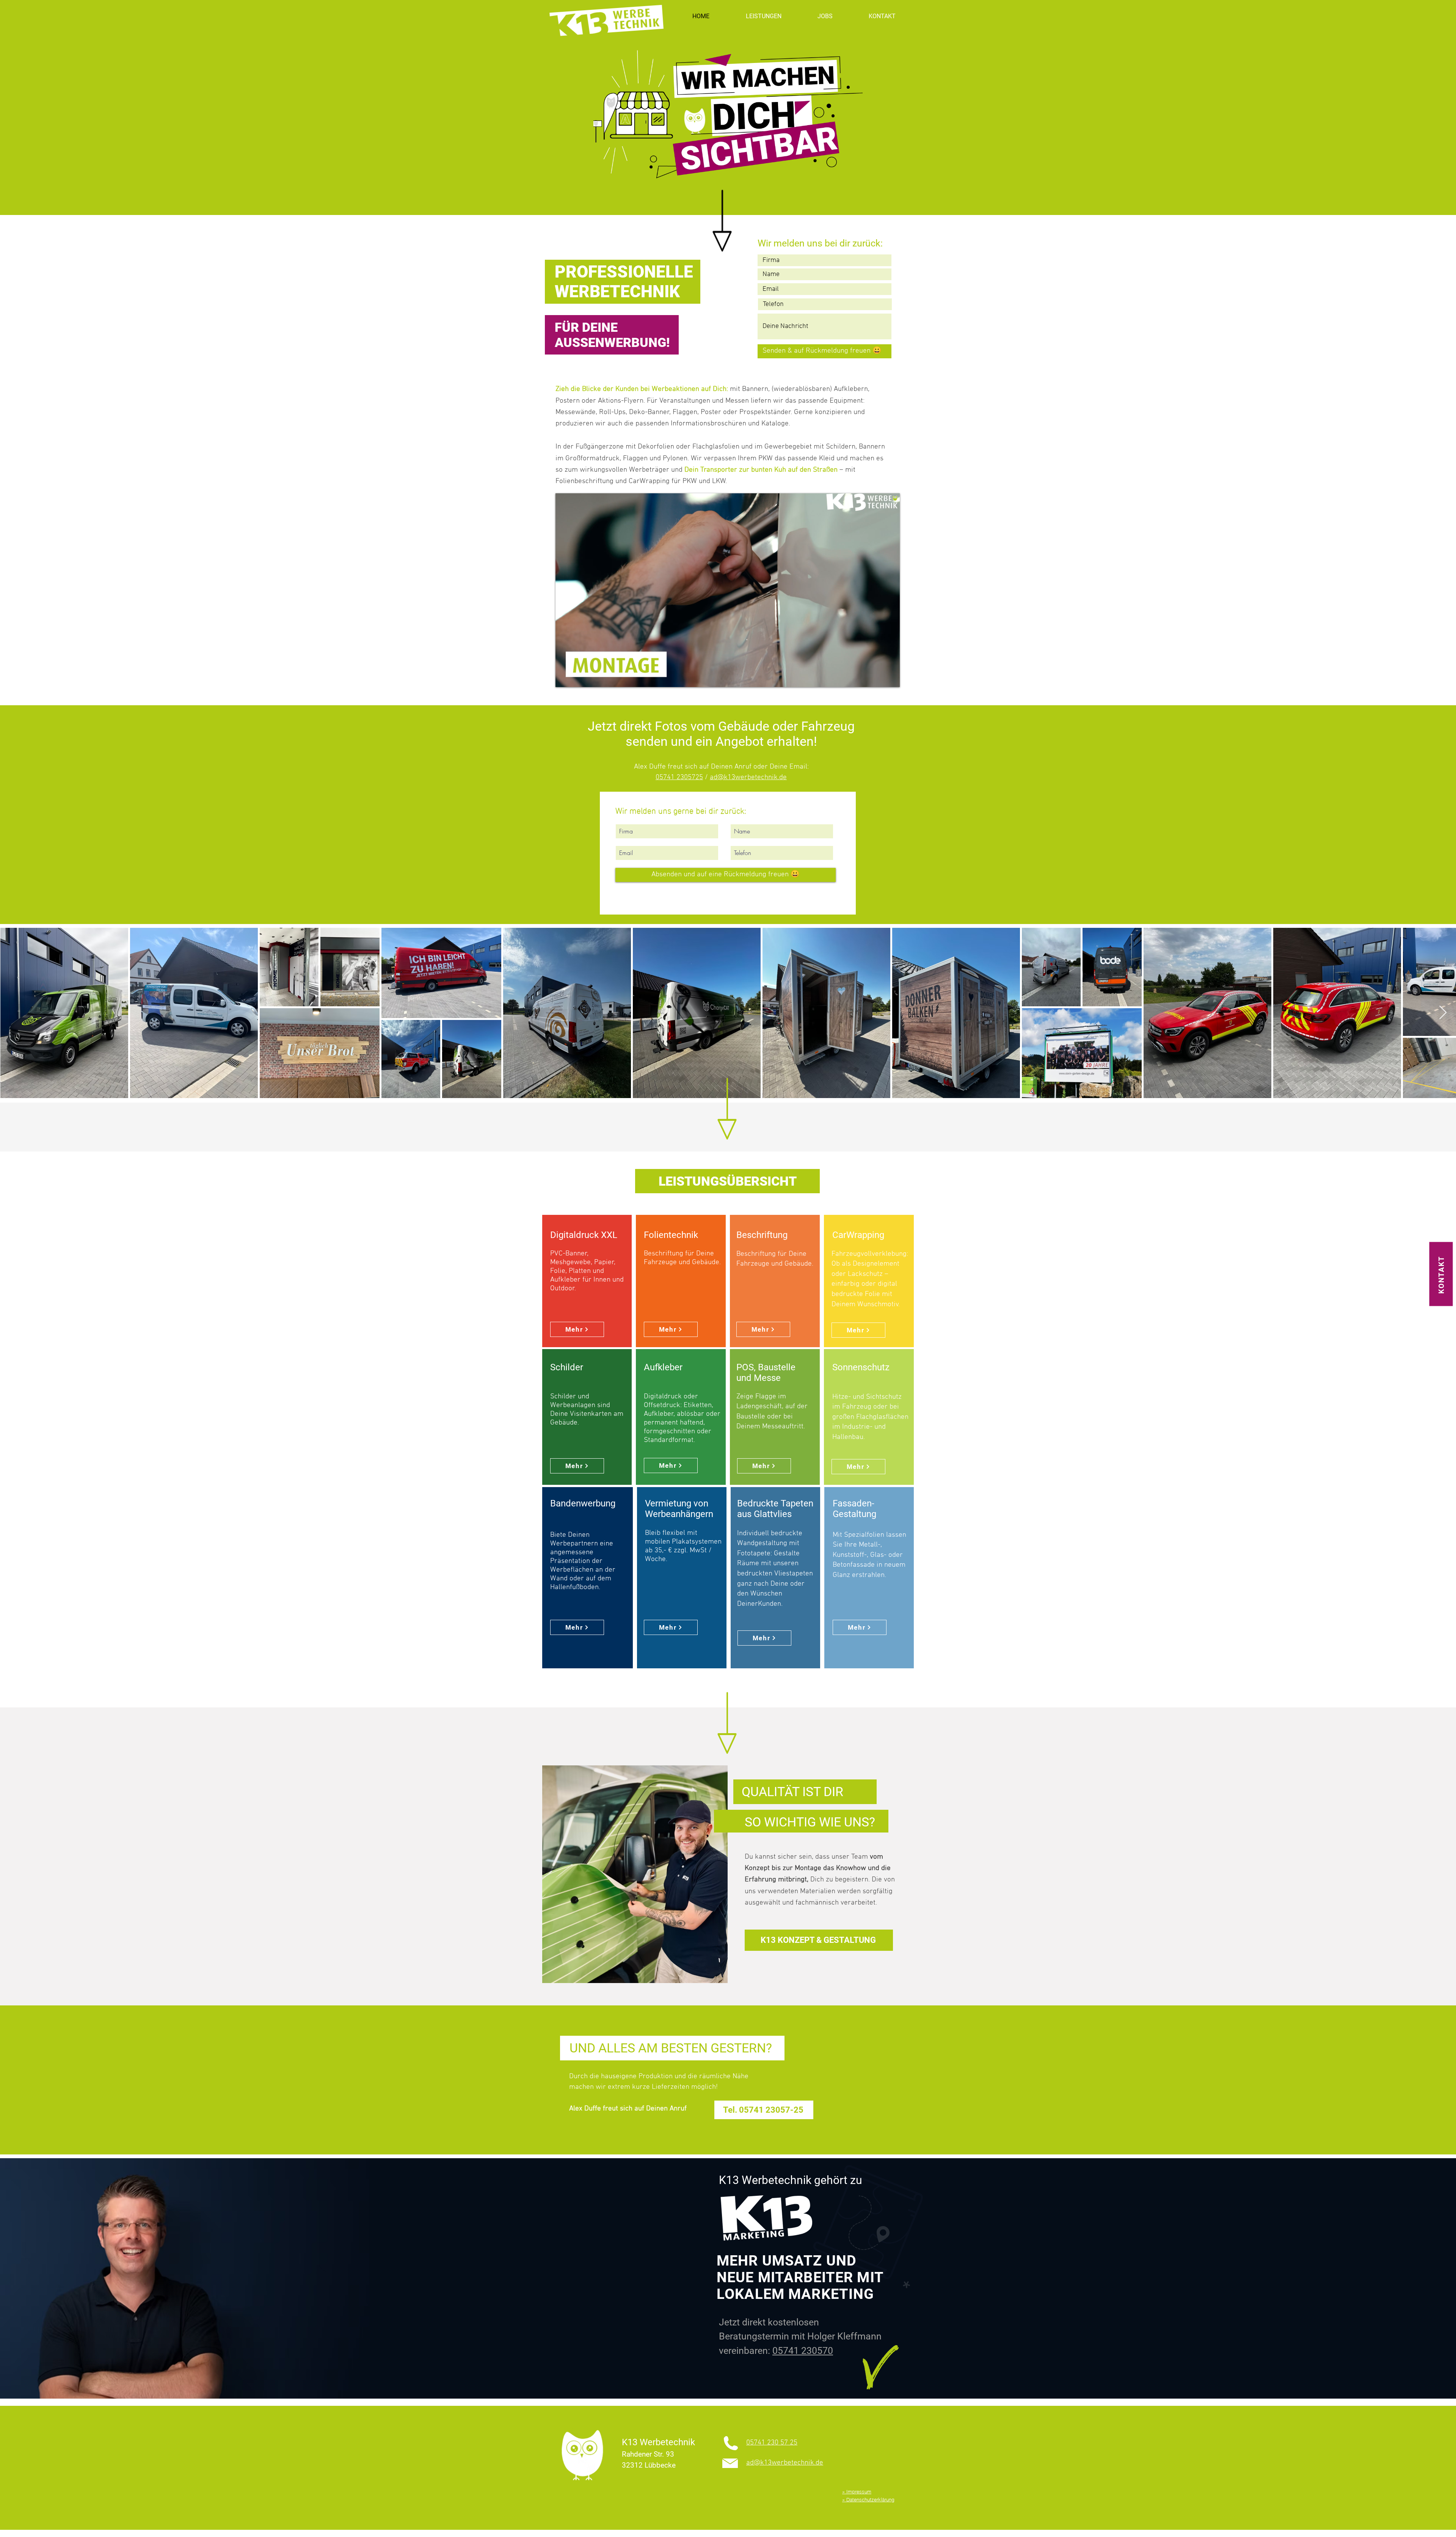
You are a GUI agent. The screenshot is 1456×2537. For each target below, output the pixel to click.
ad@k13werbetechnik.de (748, 777)
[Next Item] (1443, 1013)
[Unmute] (578, 677)
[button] (763, 16)
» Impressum (857, 2492)
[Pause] (565, 677)
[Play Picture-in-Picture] (877, 677)
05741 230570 (803, 2351)
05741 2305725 (679, 777)
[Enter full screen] (890, 677)
